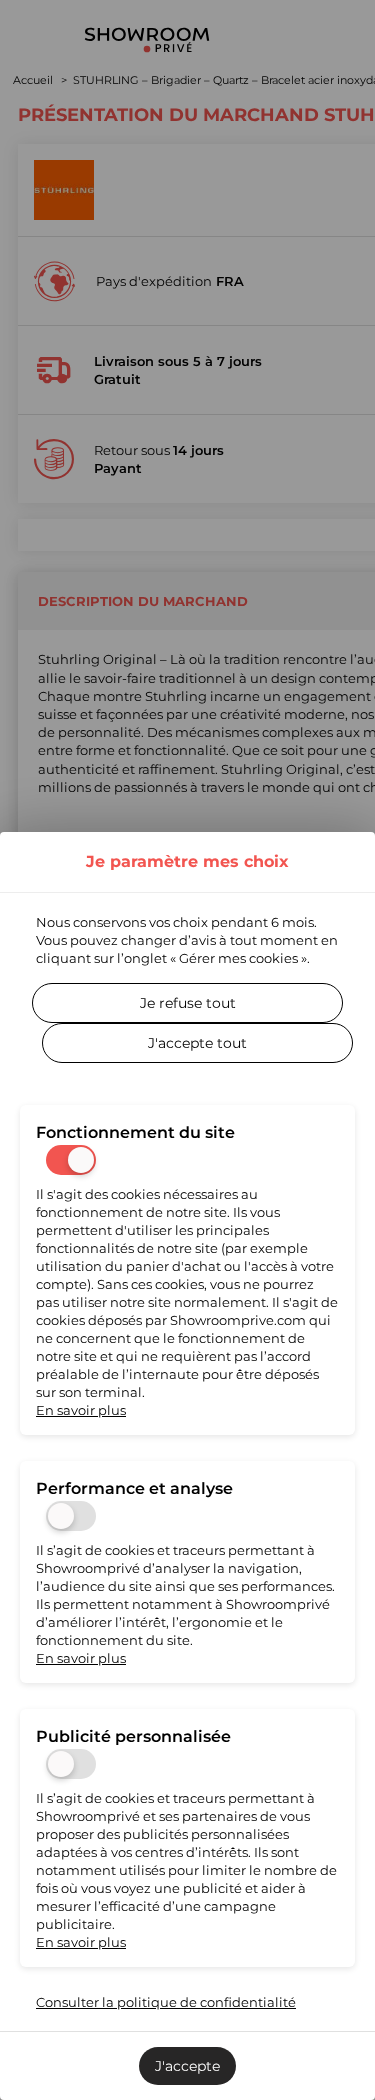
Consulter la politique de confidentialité (166, 2002)
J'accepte (187, 2066)
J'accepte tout (197, 1043)
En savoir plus (81, 1410)
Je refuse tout (188, 1003)
